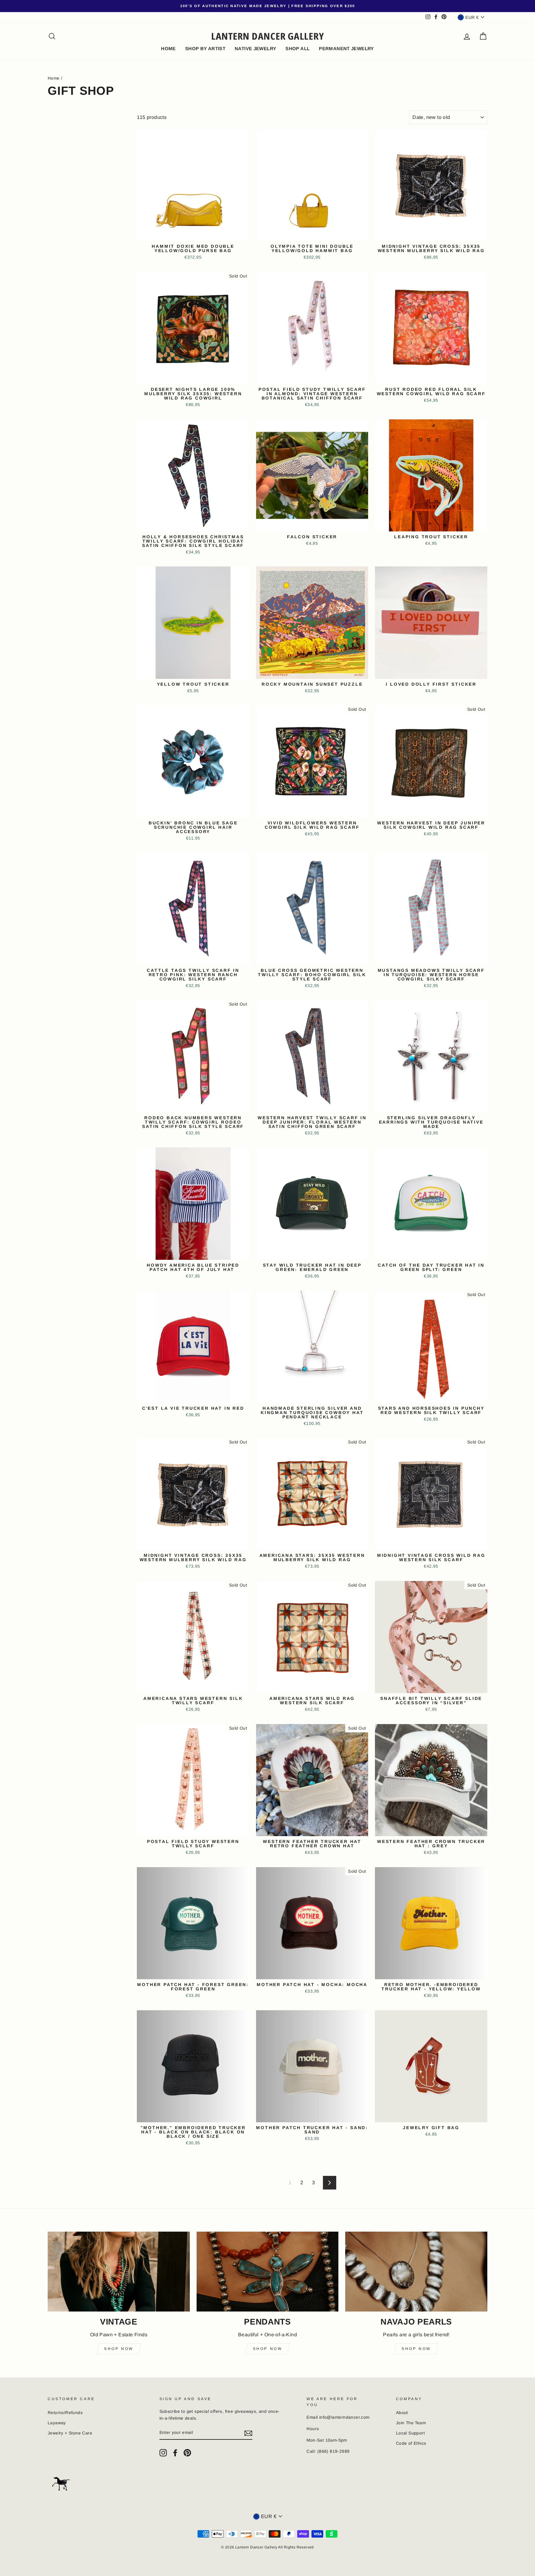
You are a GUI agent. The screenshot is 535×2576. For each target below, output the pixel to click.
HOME (168, 48)
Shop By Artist (205, 48)
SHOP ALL (298, 48)
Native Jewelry (255, 48)
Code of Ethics (411, 2443)
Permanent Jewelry (346, 48)
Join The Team (411, 2423)
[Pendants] (268, 2272)
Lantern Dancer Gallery (268, 36)
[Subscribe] (248, 2433)
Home (54, 78)
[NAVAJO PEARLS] (416, 2272)
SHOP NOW (416, 2349)
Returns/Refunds (65, 2413)
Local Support (410, 2433)
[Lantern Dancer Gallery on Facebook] (175, 2453)
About (402, 2413)
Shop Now (119, 2349)
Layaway (57, 2423)
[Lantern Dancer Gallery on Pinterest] (187, 2453)
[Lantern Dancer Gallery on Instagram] (163, 2453)
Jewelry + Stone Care (70, 2433)
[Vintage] (119, 2272)
